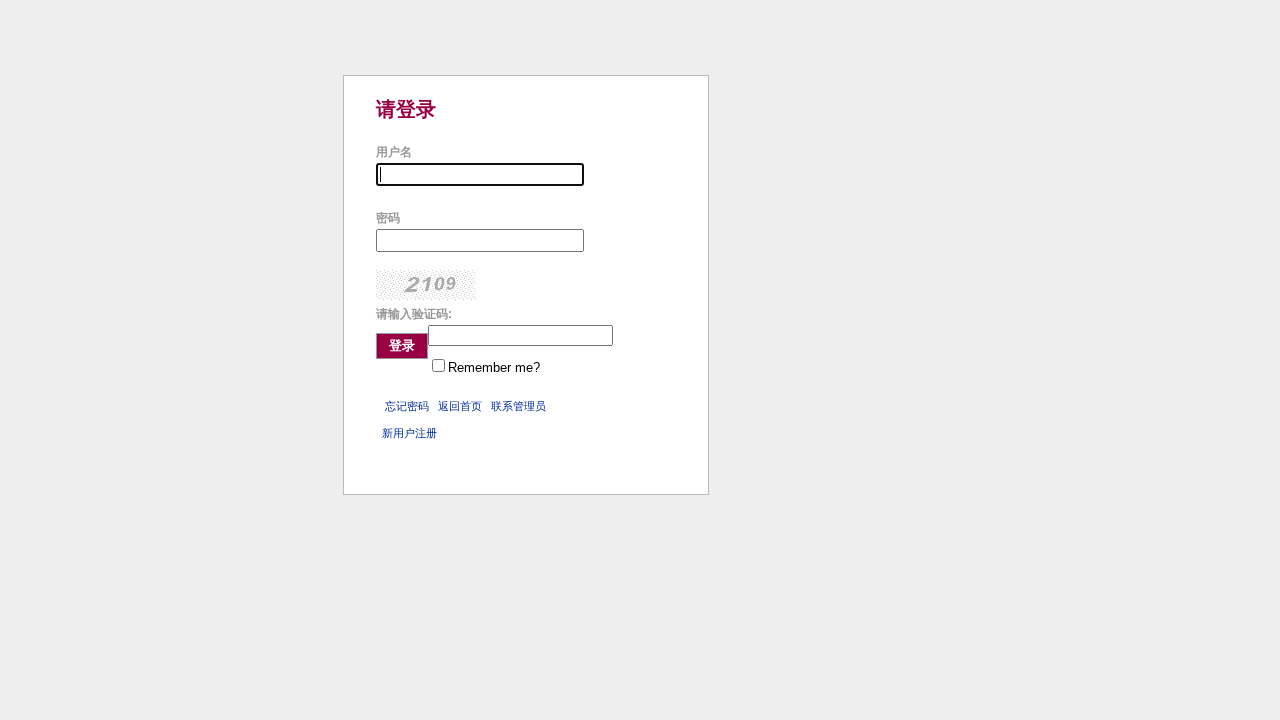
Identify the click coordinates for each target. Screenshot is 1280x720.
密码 (388, 218)
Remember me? (494, 367)
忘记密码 (407, 406)
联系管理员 (518, 406)
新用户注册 (409, 433)
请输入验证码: (414, 314)
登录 (402, 345)
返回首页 (460, 406)
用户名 (394, 152)
